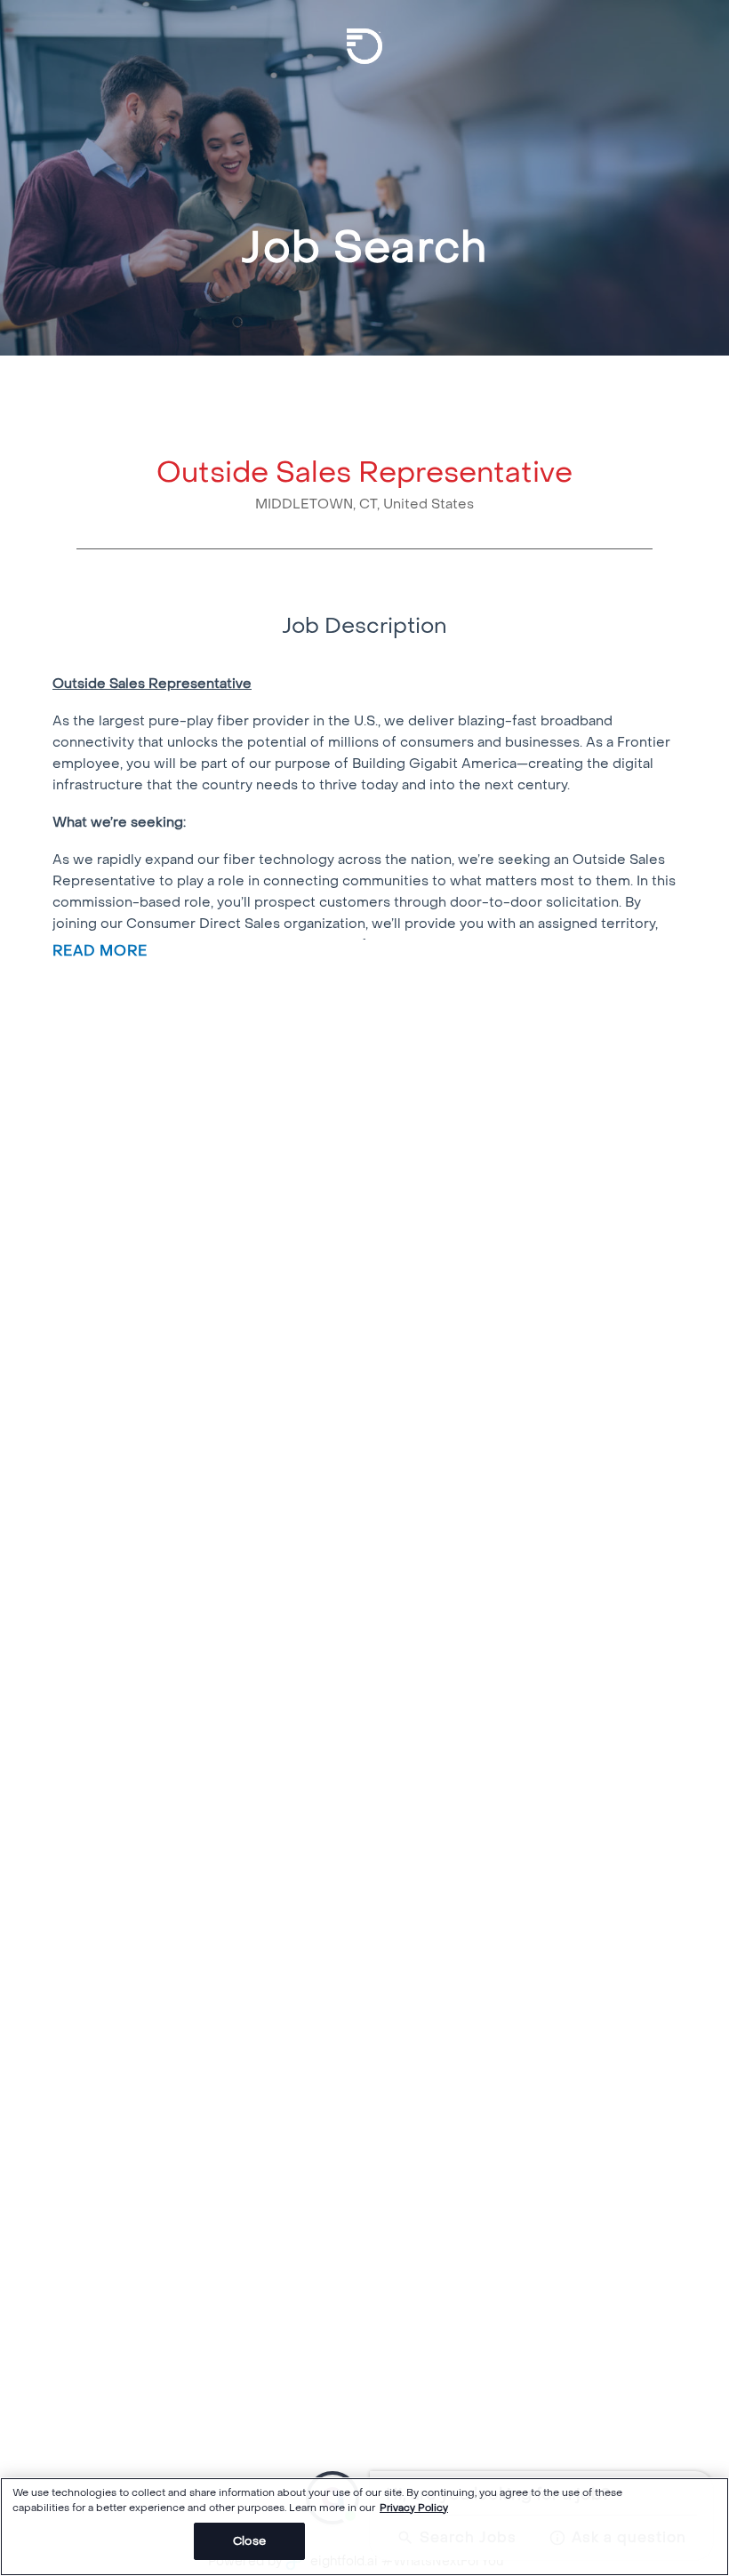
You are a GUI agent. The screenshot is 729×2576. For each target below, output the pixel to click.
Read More (100, 950)
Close (249, 2541)
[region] (364, 2527)
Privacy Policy (414, 2508)
